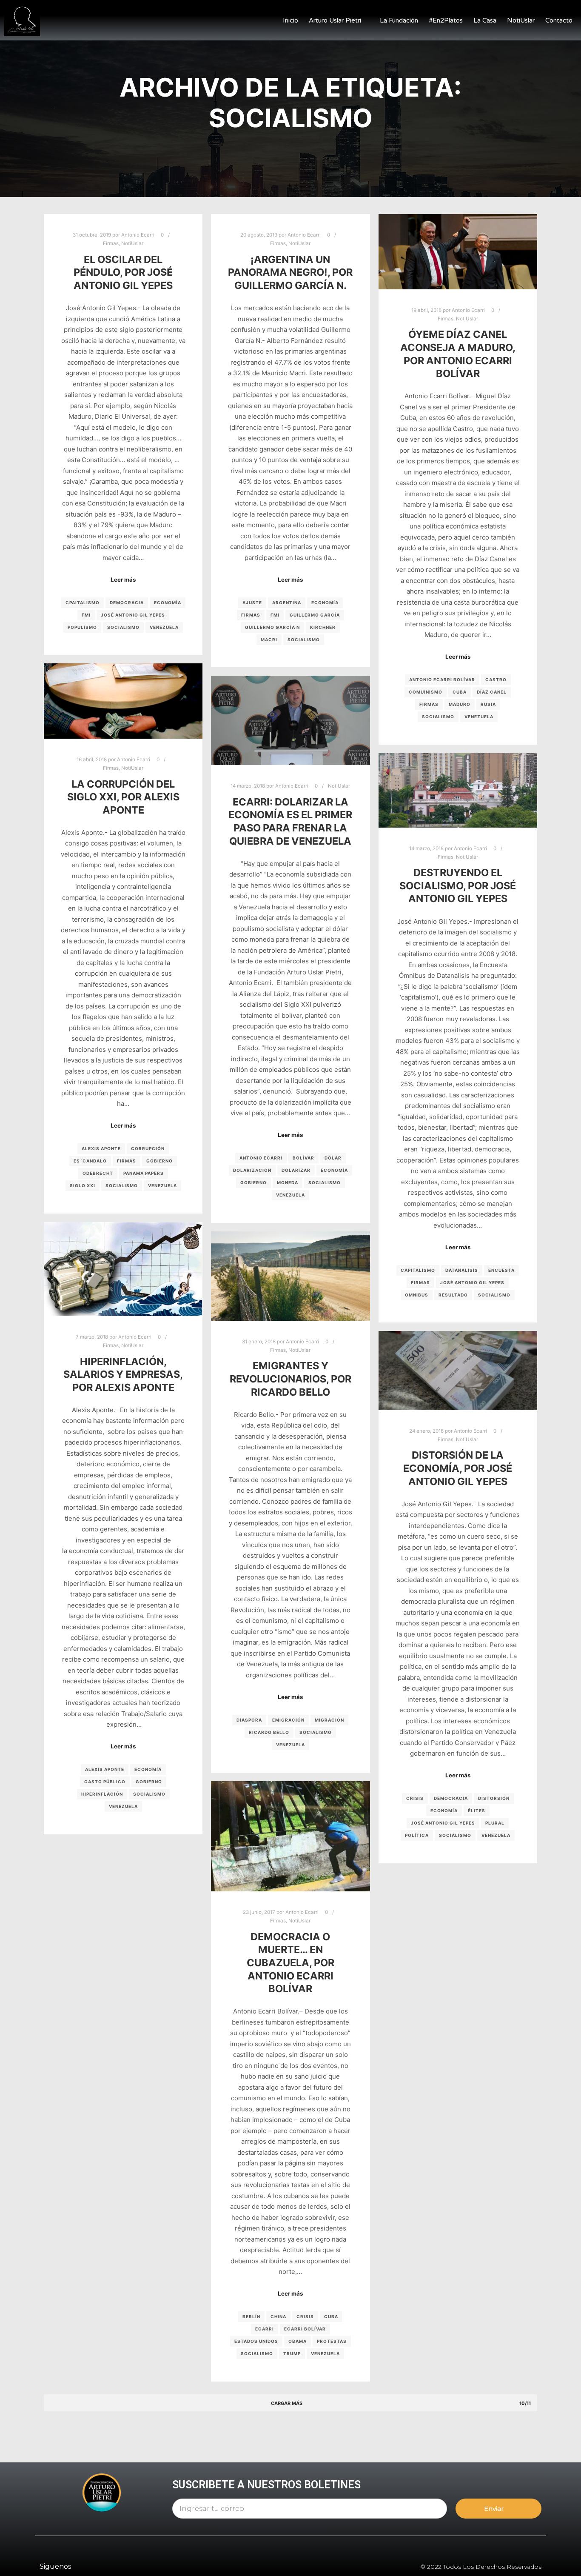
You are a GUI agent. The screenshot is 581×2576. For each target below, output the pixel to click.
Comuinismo (426, 692)
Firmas (111, 243)
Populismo (82, 627)
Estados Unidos (256, 2341)
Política (417, 1835)
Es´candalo (90, 1161)
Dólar (333, 1158)
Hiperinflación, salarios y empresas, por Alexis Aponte (123, 1374)
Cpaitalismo (83, 603)
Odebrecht (98, 1173)
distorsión (494, 1798)
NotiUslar (521, 20)
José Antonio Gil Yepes (133, 615)
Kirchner (323, 627)
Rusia (488, 704)
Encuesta (501, 1270)
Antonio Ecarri (261, 1158)
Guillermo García (315, 615)
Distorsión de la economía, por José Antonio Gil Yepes (458, 1468)
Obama (298, 2341)
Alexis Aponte (101, 1148)
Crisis (415, 1798)
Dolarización (252, 1170)
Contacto (559, 20)
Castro (496, 680)
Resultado (453, 1295)
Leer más (123, 580)
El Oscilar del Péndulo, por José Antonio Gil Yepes (123, 272)
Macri (269, 640)
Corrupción (148, 1148)
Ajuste (252, 603)
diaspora (249, 1720)
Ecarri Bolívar (305, 2329)
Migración (329, 1720)
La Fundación (399, 20)
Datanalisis (462, 1270)
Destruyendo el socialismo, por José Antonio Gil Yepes (458, 885)
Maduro (460, 704)
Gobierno (159, 1161)
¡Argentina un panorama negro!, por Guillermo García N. (290, 272)
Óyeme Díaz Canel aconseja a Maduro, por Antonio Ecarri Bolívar (458, 354)
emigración (288, 1720)
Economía (168, 603)
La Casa (485, 20)
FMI (86, 615)
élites (477, 1811)
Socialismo (123, 627)
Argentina (287, 603)
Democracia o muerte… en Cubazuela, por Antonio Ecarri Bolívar (290, 1963)
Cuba (460, 692)
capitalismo (418, 1270)
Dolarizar (296, 1170)
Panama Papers (144, 1173)
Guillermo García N (272, 627)
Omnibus (417, 1295)
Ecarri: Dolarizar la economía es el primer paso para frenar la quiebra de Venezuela (290, 821)
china (278, 2316)
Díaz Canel (492, 692)
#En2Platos (446, 20)
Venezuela (164, 627)
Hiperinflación (102, 1794)
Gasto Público (105, 1782)
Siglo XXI (83, 1185)
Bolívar (303, 1158)
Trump (292, 2353)
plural (495, 1823)
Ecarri (265, 2329)
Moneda (288, 1182)
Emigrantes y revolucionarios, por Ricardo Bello (290, 1379)
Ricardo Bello (269, 1732)
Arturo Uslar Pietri (335, 20)
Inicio (290, 20)
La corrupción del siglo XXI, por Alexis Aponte (123, 797)
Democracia (127, 603)
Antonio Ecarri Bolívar (442, 680)
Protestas (332, 2341)
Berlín (251, 2316)
